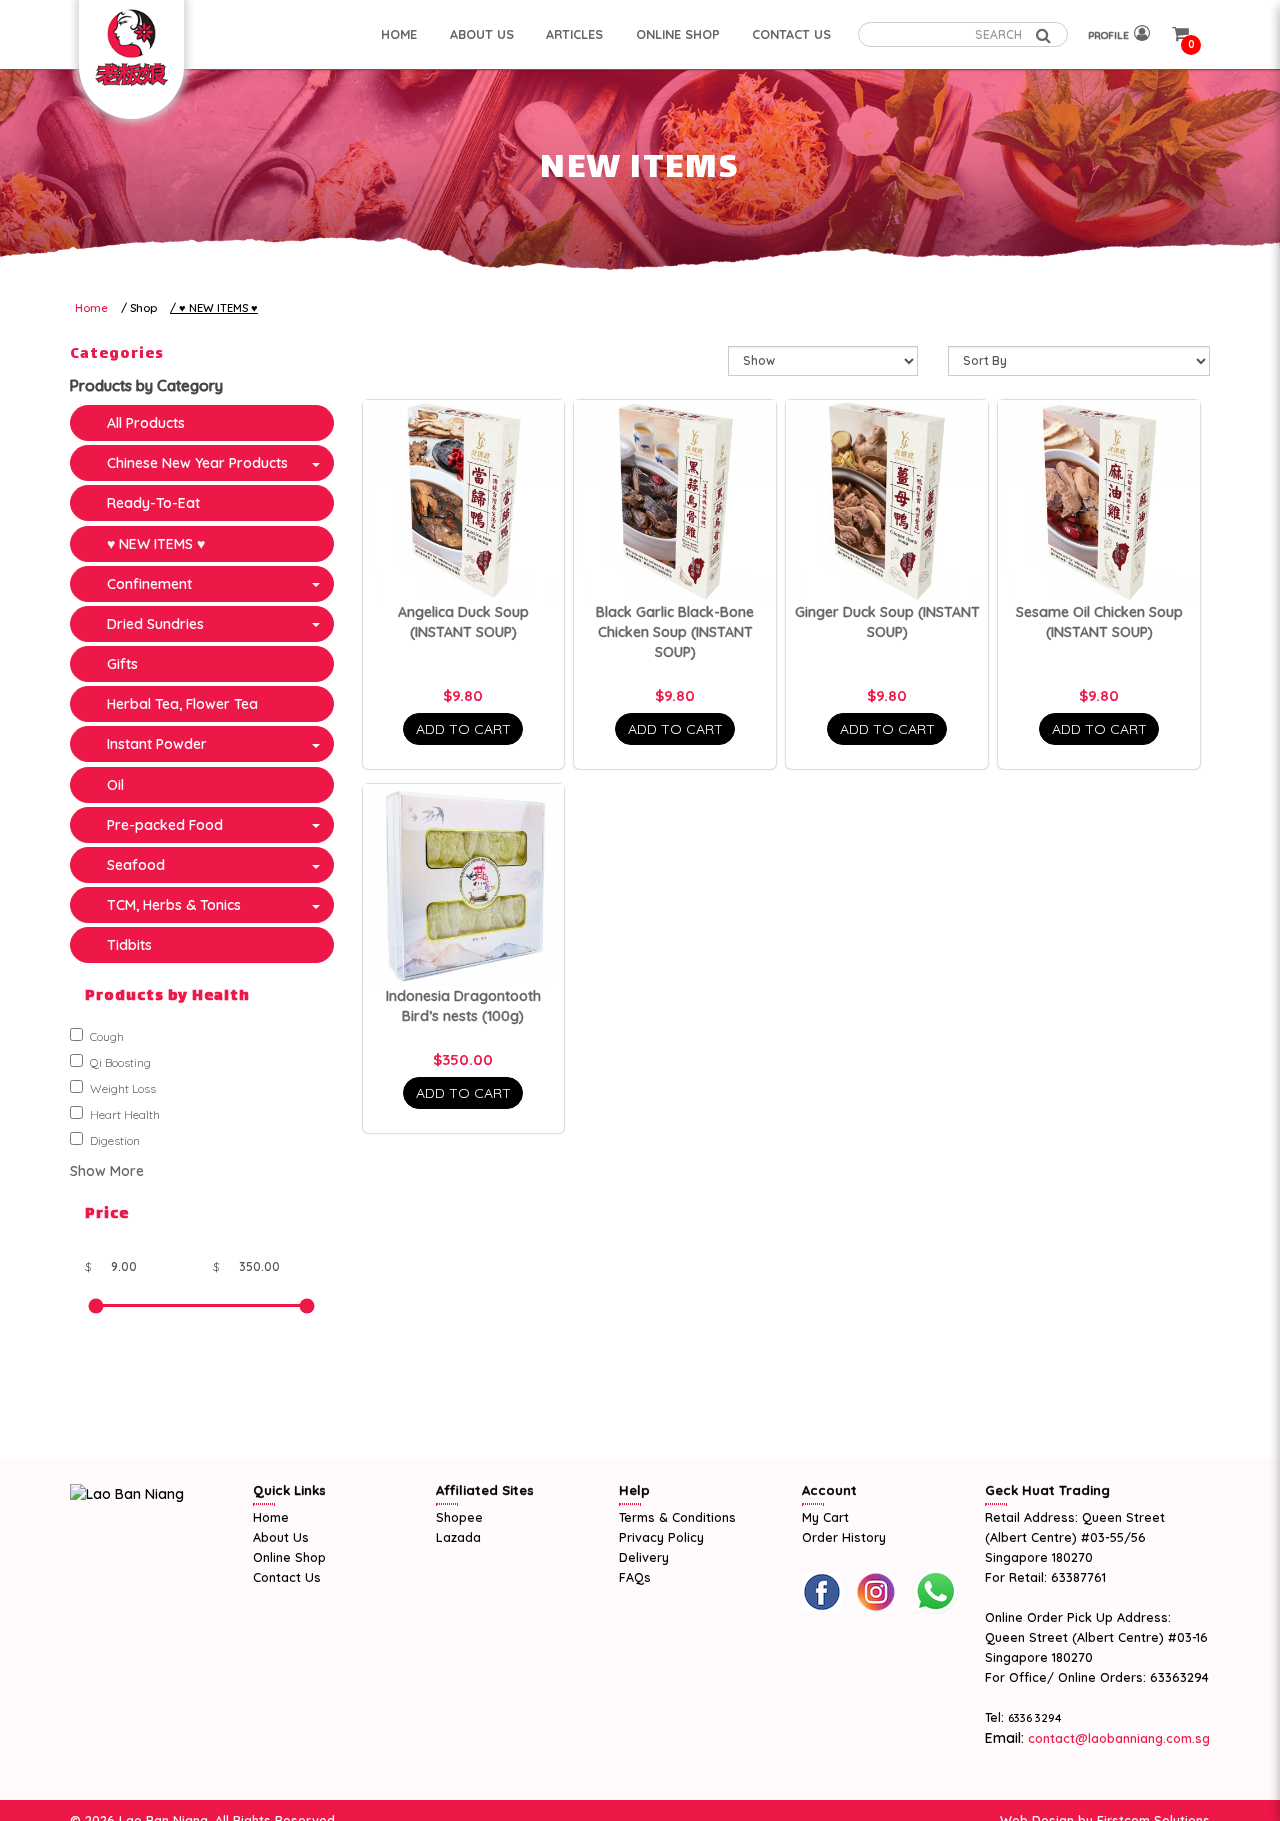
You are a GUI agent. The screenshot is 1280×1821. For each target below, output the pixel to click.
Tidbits (129, 945)
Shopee (459, 1517)
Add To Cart (463, 729)
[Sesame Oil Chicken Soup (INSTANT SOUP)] (1099, 501)
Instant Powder (157, 744)
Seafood (136, 865)
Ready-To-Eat (153, 503)
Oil (115, 785)
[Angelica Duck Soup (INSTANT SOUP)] (464, 501)
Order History (844, 1537)
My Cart (825, 1517)
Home (91, 308)
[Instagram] (876, 1592)
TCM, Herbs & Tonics (174, 905)
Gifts (122, 664)
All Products (146, 423)
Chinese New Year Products (197, 463)
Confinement (149, 584)
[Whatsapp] (935, 1592)
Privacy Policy (661, 1537)
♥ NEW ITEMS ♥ (218, 308)
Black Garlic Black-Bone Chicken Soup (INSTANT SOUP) (675, 632)
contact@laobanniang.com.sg (1117, 1738)
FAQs (635, 1577)
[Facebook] (822, 1592)
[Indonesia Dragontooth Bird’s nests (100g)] (464, 885)
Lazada (458, 1537)
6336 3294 (1035, 1718)
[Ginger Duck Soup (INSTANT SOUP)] (887, 501)
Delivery (644, 1557)
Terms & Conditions (677, 1517)
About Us (281, 1537)
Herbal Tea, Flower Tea (182, 704)
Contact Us (287, 1577)
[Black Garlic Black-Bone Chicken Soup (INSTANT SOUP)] (675, 501)
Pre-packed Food (165, 825)
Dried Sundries (155, 624)
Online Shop (289, 1557)
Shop (143, 308)
